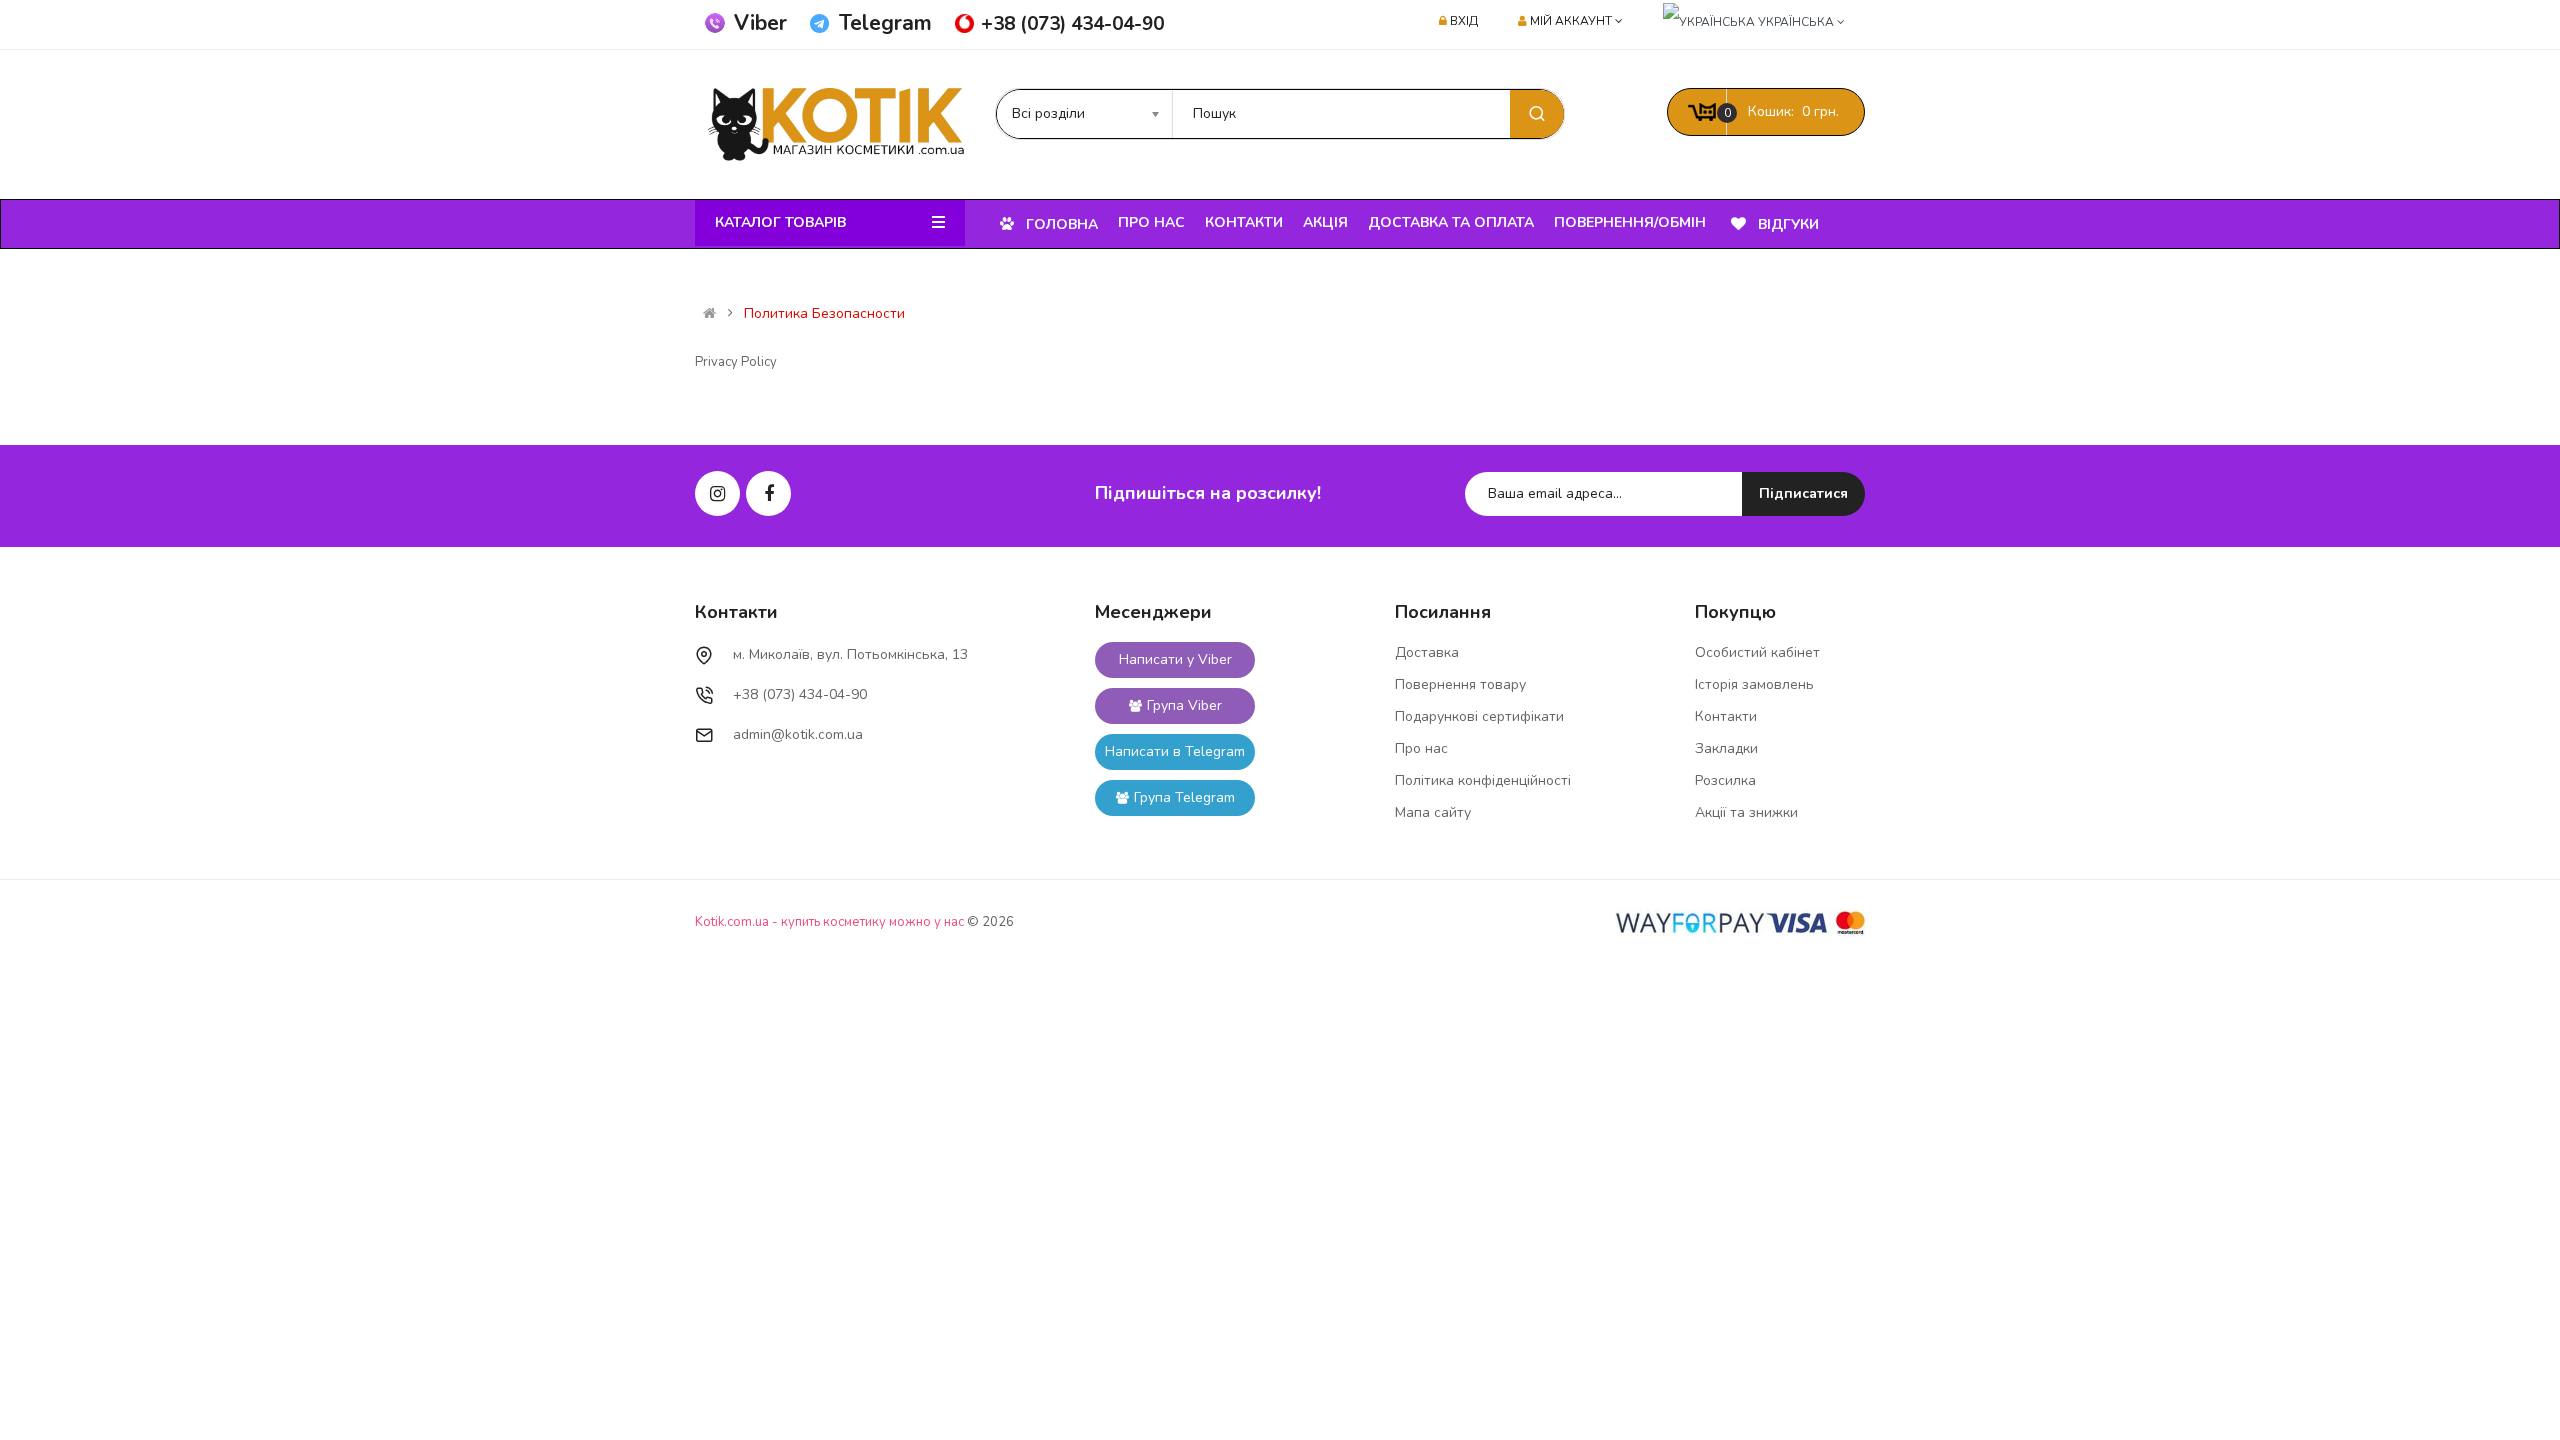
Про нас (1421, 748)
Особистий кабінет (1757, 652)
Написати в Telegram (1175, 751)
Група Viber (1184, 705)
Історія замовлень (1754, 684)
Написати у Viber (1175, 659)
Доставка (1427, 652)
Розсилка (1725, 780)
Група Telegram (1184, 797)
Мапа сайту (1433, 812)
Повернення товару (1460, 684)
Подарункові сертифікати (1479, 716)
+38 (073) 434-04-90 (1072, 24)
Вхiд (1464, 21)
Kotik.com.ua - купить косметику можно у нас (829, 922)
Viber (760, 23)
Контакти (1726, 716)
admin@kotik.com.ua (798, 734)
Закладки (1726, 748)
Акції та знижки (1746, 812)
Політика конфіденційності (1483, 780)
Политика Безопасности (824, 314)
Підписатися (1803, 493)
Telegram (885, 23)
